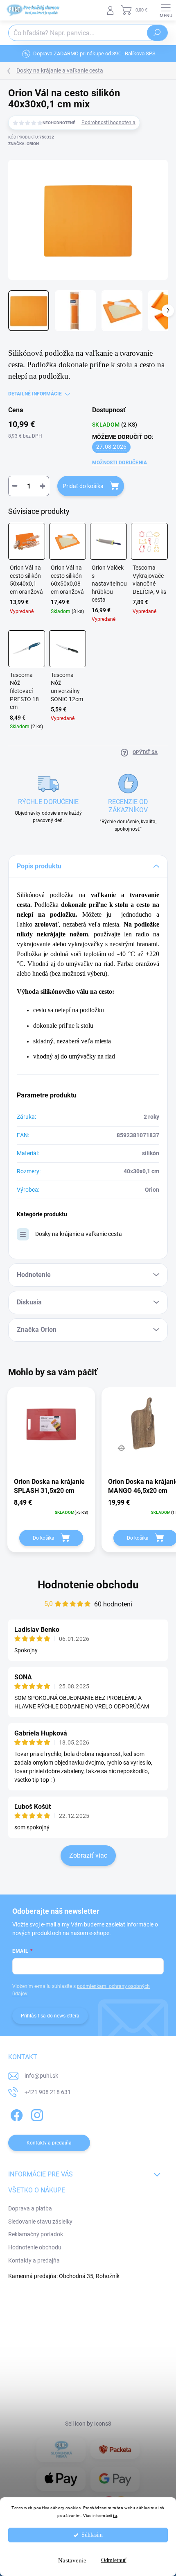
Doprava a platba (30, 2208)
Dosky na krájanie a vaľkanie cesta (79, 1234)
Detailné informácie (35, 394)
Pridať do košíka (83, 486)
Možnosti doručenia (120, 463)
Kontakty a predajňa (34, 2260)
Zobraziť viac (88, 1855)
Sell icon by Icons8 (88, 2424)
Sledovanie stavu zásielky (40, 2222)
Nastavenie (72, 2560)
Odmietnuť (114, 2560)
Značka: (24, 144)
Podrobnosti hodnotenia (108, 123)
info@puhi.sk (41, 2076)
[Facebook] (15, 2114)
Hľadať (157, 33)
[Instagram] (36, 2114)
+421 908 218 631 (48, 2092)
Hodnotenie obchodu (88, 1585)
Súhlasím (92, 2535)
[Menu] (166, 10)
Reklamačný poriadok (36, 2234)
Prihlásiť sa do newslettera (50, 2016)
